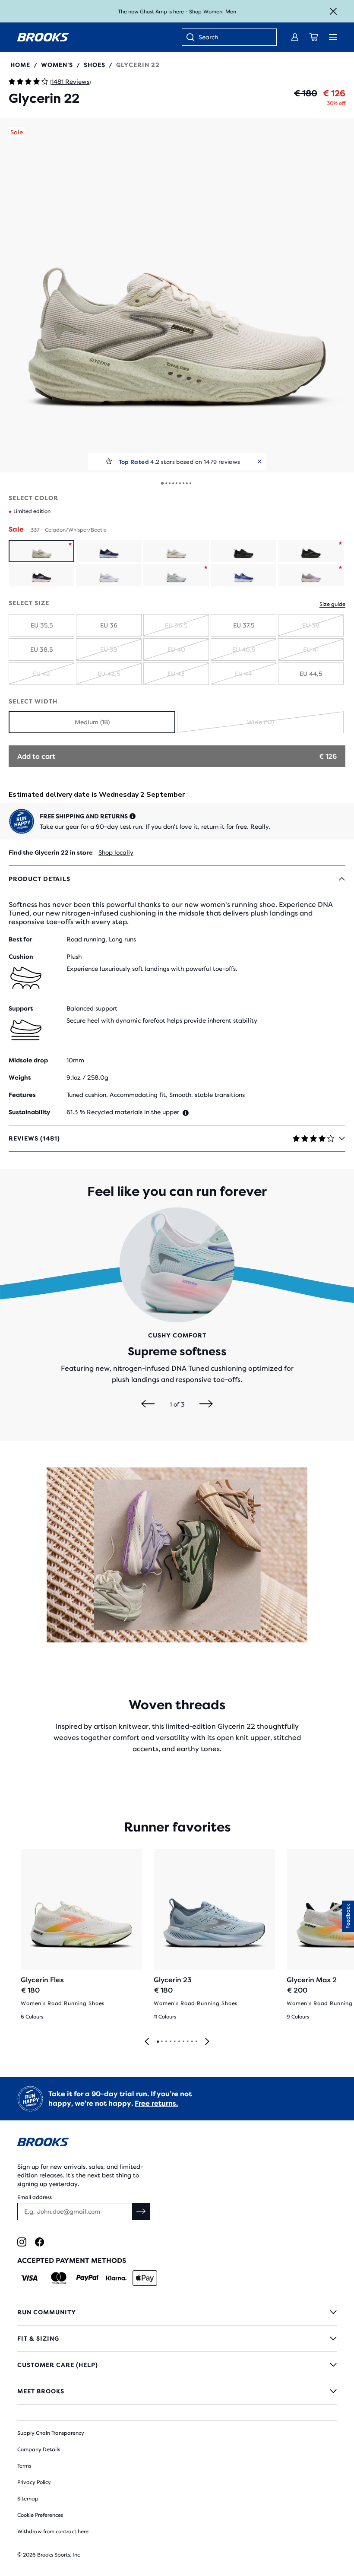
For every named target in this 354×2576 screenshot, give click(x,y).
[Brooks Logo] (177, 2143)
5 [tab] (174, 2042)
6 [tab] (179, 2042)
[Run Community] (177, 2312)
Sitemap (28, 2499)
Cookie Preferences (40, 2515)
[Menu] (333, 37)
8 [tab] (187, 2042)
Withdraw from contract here (53, 2532)
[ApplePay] (145, 2278)
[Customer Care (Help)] (177, 2365)
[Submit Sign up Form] (141, 2212)
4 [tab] (170, 2042)
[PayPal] (87, 2278)
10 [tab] (196, 2042)
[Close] (333, 11)
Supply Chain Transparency (51, 2433)
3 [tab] (166, 2042)
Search (208, 37)
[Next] (206, 1404)
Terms (24, 2466)
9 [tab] (192, 2042)
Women (213, 12)
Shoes (95, 65)
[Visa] (30, 2278)
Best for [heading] (21, 939)
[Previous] (148, 1404)
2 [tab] (161, 2042)
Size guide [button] (332, 604)
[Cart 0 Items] (314, 37)
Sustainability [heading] (29, 1112)
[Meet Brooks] (177, 2391)
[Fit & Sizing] (177, 2338)
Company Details (39, 2449)
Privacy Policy (34, 2482)
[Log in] (295, 37)
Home (20, 65)
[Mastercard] (58, 2278)
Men (231, 12)
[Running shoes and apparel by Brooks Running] (43, 37)
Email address (35, 2197)
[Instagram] (22, 2242)
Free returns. (156, 2103)
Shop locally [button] (116, 852)
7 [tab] (183, 2042)
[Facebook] (40, 2242)
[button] (177, 295)
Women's (57, 65)
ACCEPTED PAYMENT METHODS (72, 2261)
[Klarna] (116, 2278)
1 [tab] (158, 2042)
